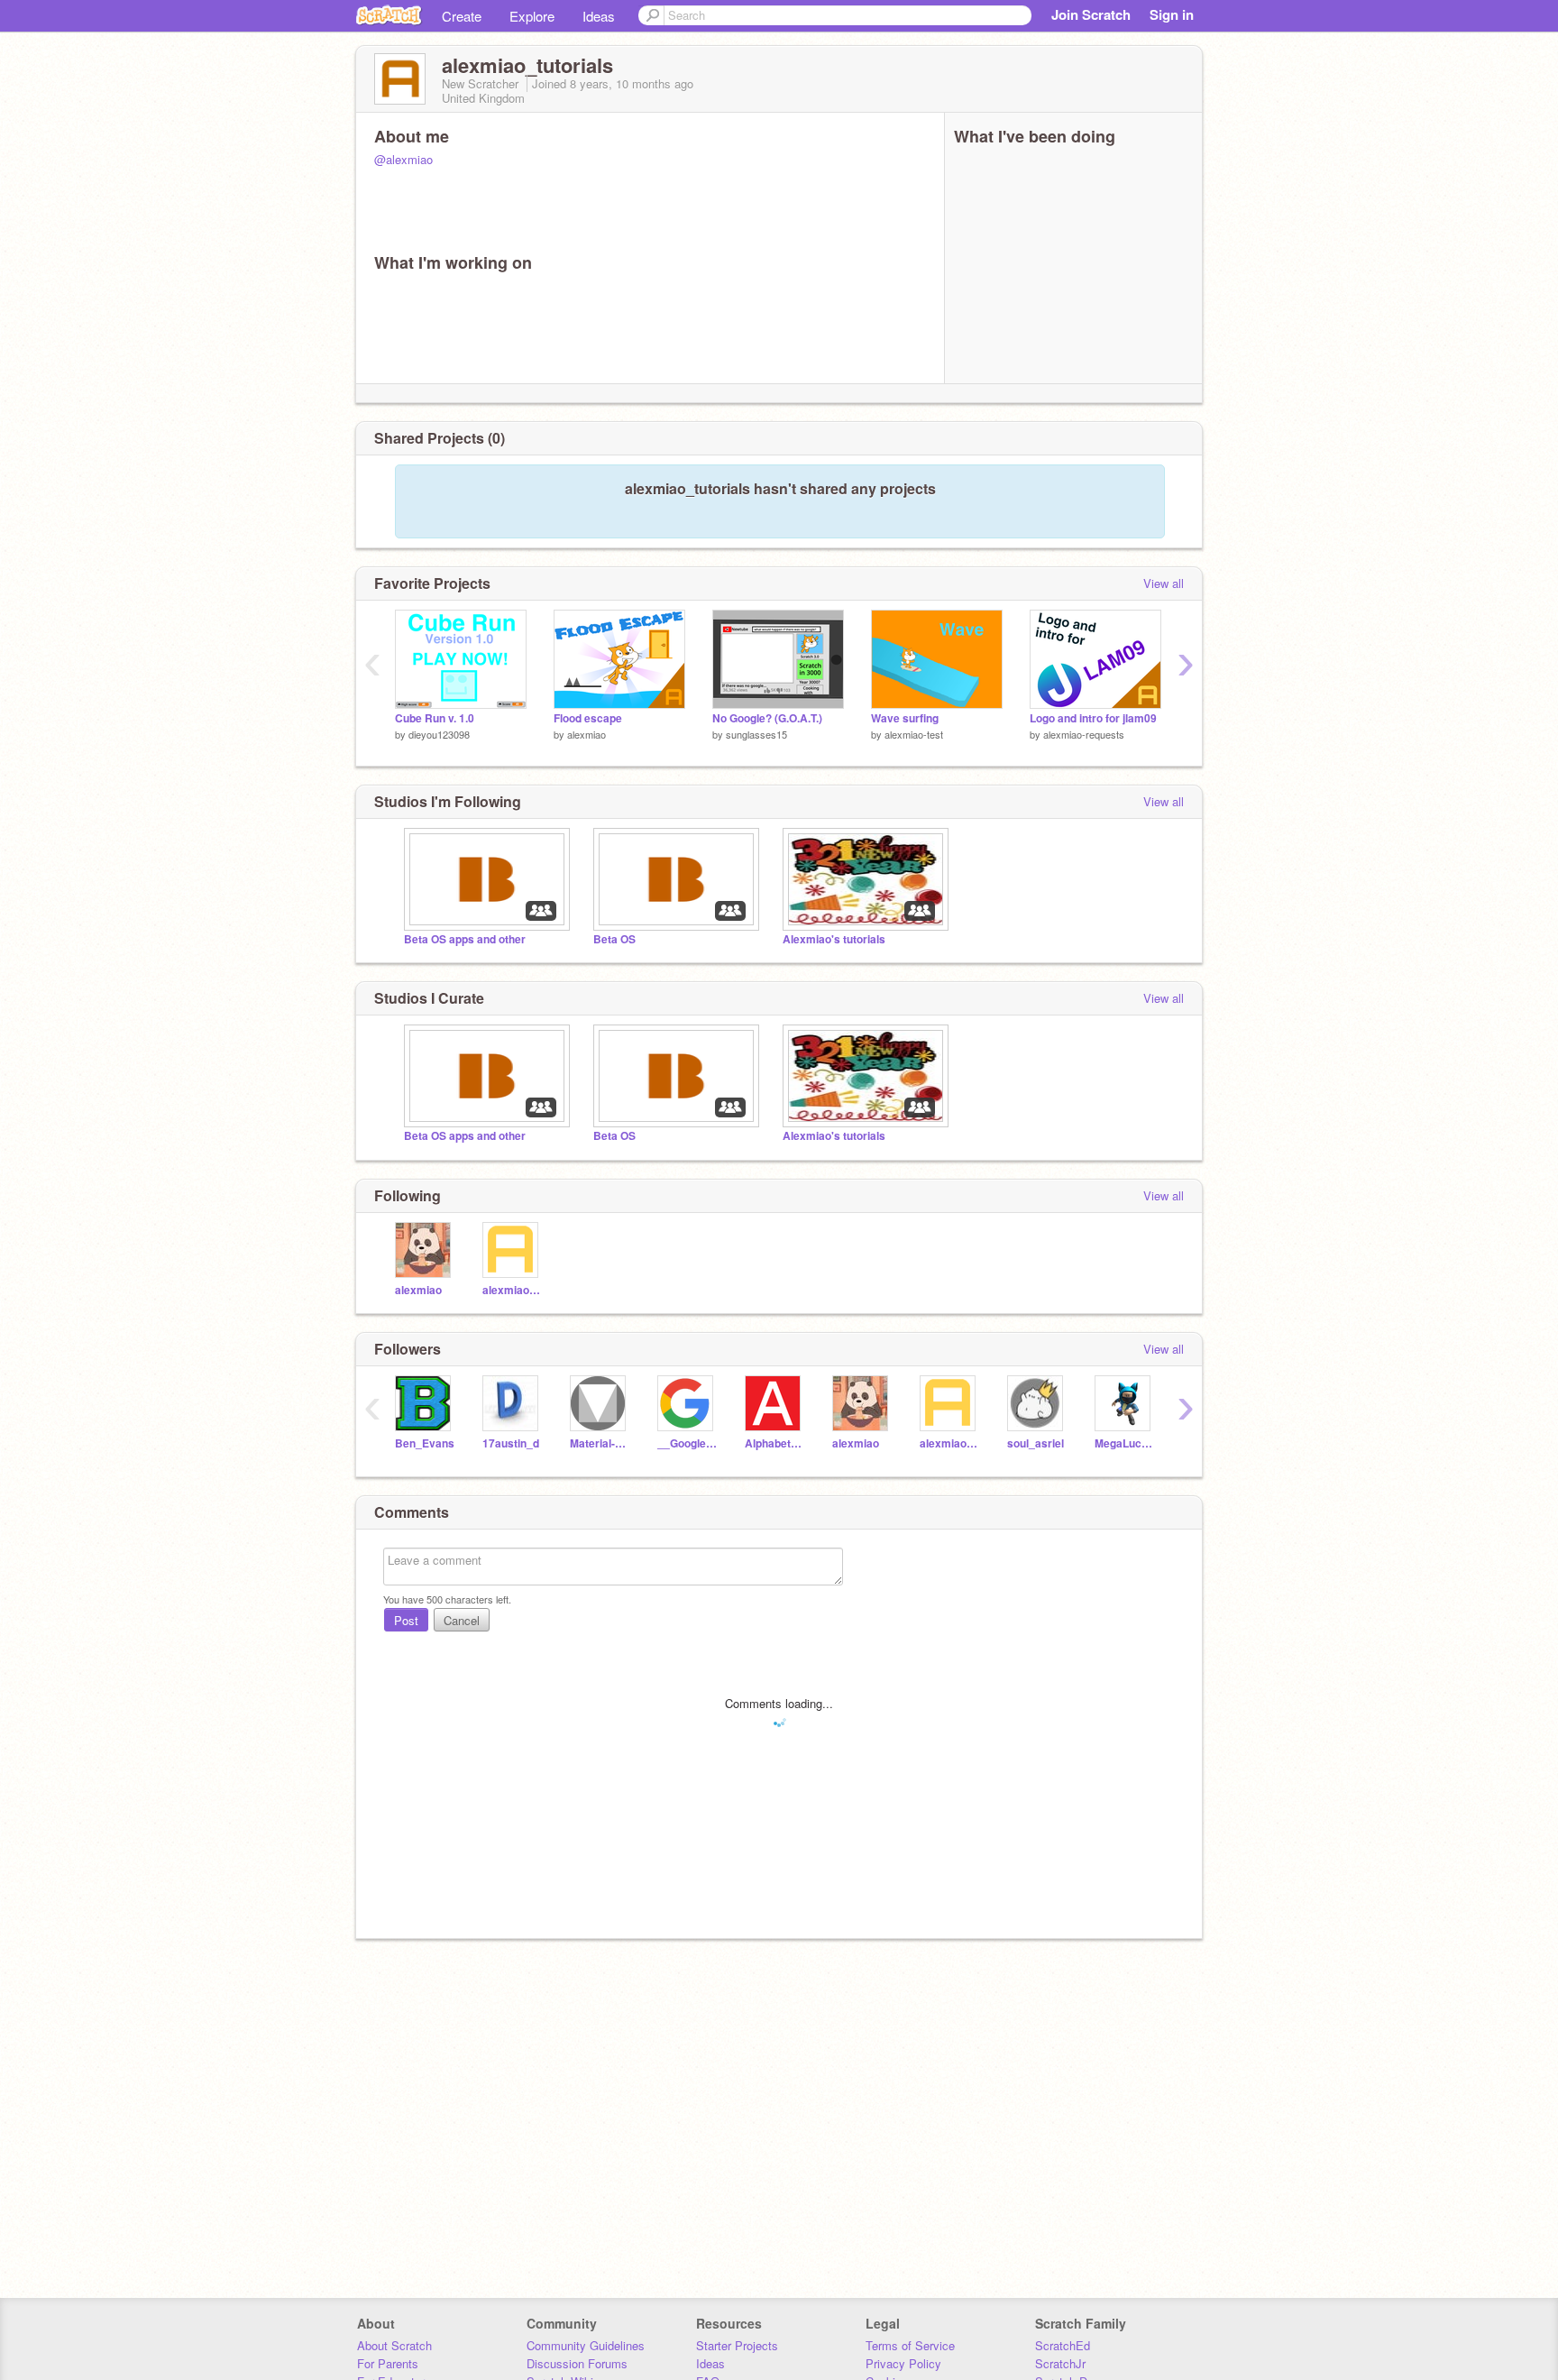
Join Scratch (1091, 14)
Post (406, 1620)
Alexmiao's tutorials (834, 939)
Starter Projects (737, 2345)
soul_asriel (1036, 1443)
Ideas (599, 16)
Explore (532, 16)
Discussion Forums (577, 2363)
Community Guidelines (586, 2345)
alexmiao (587, 734)
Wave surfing (905, 718)
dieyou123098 (439, 734)
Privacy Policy (903, 2363)
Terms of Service (910, 2345)
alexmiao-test (914, 734)
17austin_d (511, 1443)
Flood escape (588, 718)
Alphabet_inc (775, 1443)
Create (462, 16)
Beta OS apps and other (465, 939)
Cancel (462, 1620)
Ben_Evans (425, 1443)
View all (1164, 583)
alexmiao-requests (1084, 734)
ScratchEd (1063, 2345)
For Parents (388, 2363)
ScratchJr (1060, 2363)
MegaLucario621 (1125, 1443)
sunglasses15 (756, 734)
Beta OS (614, 939)
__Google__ (687, 1443)
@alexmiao (403, 159)
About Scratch (394, 2345)
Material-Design (600, 1443)
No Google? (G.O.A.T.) (767, 718)
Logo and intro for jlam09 (1093, 718)
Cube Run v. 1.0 (435, 718)
